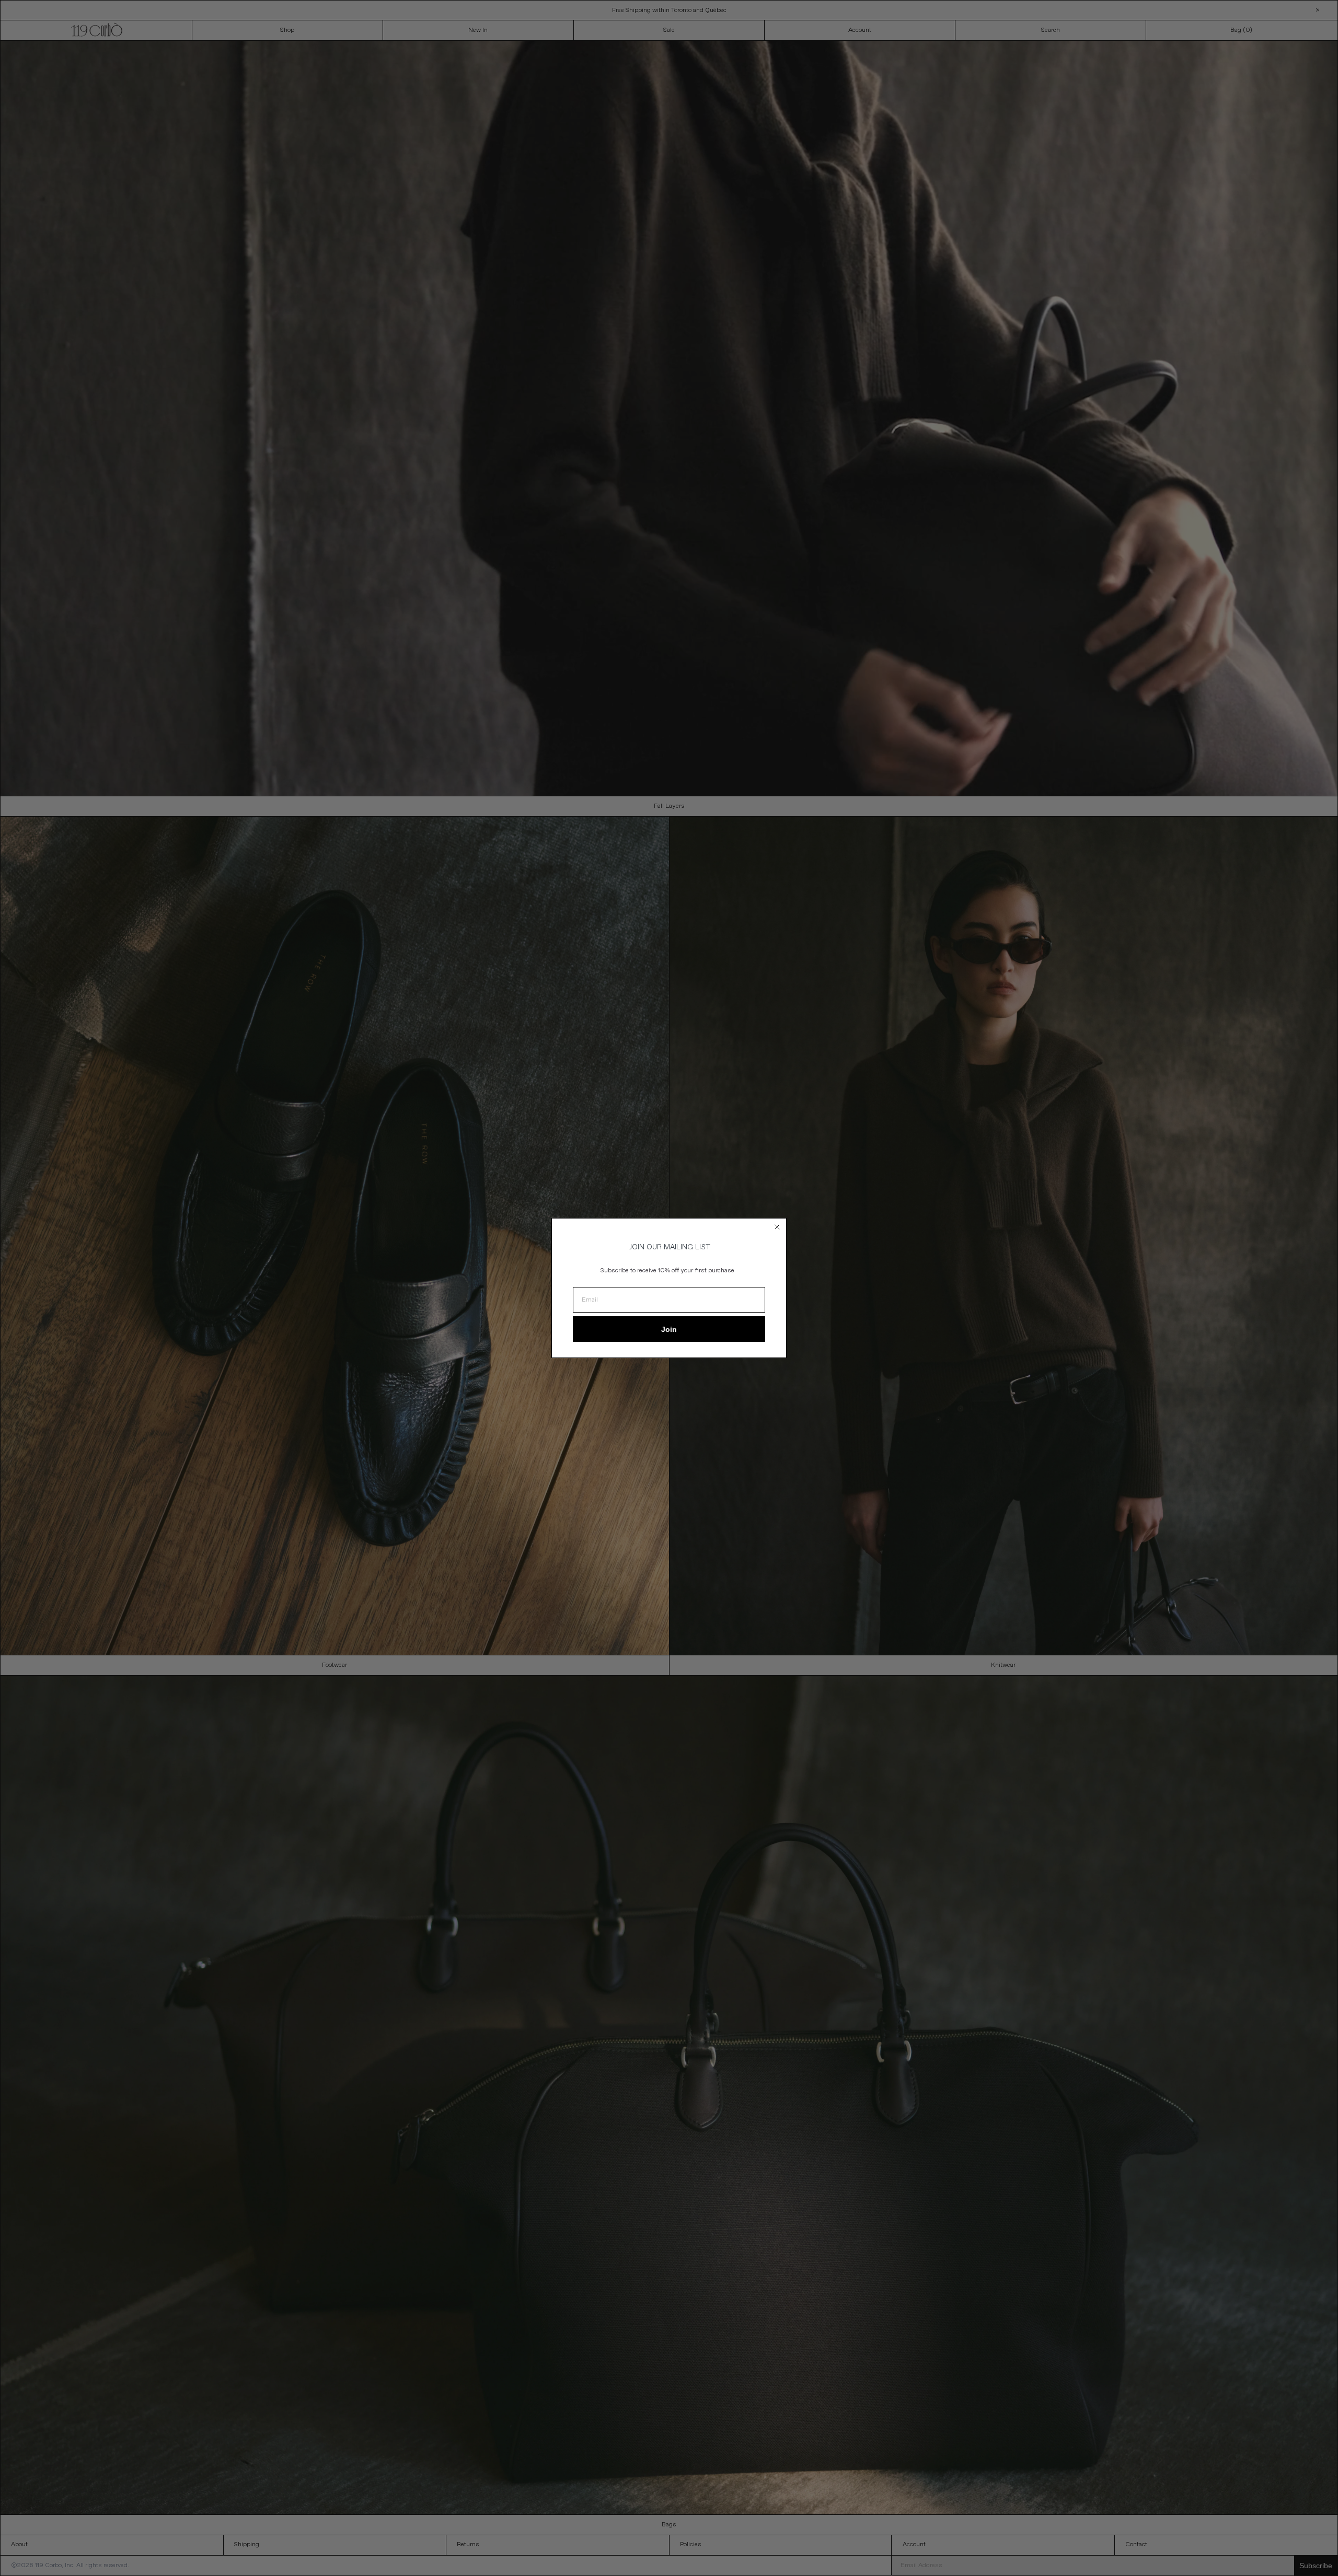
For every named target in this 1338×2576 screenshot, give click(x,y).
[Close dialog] (777, 1227)
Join (669, 1329)
